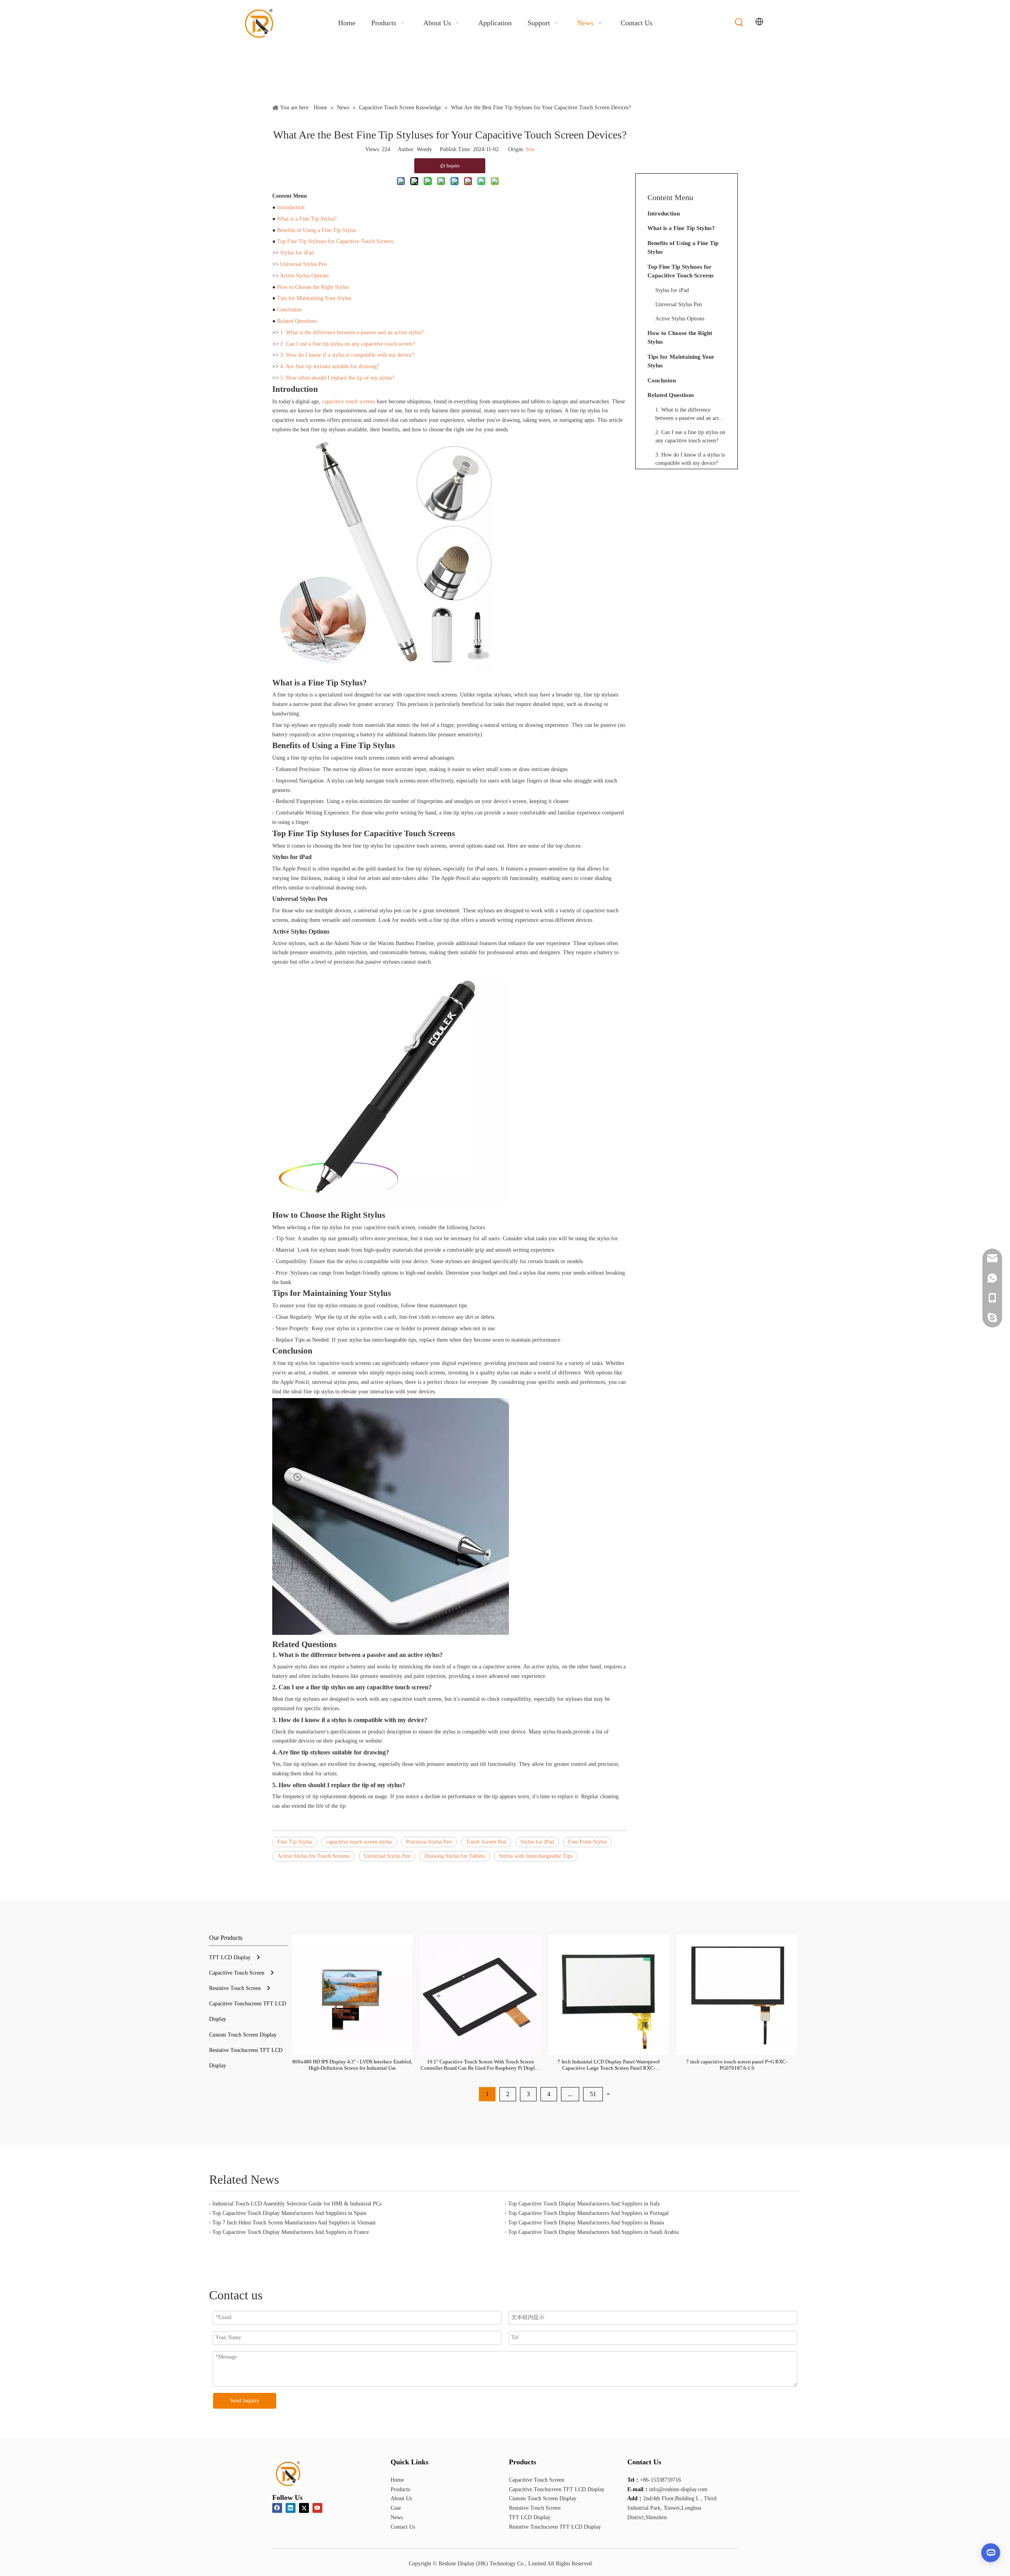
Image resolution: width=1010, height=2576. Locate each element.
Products (400, 2489)
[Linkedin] (291, 2508)
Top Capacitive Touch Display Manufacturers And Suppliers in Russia (586, 2223)
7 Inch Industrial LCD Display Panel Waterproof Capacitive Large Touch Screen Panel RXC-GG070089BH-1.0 (609, 2065)
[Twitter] (304, 2508)
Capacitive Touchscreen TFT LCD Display (557, 2489)
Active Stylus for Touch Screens (313, 1856)
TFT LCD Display (230, 1957)
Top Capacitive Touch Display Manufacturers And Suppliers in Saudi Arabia (593, 2232)
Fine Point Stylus (587, 1842)
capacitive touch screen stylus (359, 1842)
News (397, 2517)
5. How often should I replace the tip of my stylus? (337, 378)
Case (396, 2508)
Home (397, 2480)
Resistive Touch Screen (235, 1988)
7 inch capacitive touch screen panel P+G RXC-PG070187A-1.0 (737, 2065)
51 (593, 2094)
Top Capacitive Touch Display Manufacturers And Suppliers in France (291, 2232)
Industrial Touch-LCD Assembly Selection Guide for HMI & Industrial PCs (297, 2204)
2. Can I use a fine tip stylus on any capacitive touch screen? (347, 344)
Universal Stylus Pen (303, 264)
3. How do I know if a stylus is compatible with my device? (347, 355)
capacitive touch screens (349, 402)
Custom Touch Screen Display (243, 2035)
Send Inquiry (245, 2401)
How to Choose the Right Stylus (313, 287)
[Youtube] (317, 2508)
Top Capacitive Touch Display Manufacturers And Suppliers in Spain (289, 2213)
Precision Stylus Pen (429, 1842)
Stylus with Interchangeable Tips (536, 1856)
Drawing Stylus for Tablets (455, 1856)
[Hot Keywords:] (739, 22)
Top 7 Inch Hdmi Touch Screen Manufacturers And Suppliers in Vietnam (294, 2223)
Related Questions (297, 321)
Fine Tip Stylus (295, 1842)
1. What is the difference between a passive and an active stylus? (352, 332)
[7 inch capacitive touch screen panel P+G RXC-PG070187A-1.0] (737, 1995)
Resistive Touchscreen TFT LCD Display (555, 2527)
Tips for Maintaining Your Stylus (314, 298)
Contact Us (403, 2527)
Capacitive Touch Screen (237, 1973)
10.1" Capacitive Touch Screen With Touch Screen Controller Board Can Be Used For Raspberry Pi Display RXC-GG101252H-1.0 (480, 2065)
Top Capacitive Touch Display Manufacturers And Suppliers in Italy (584, 2204)
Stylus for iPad (297, 253)
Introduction (291, 207)
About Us (401, 2498)
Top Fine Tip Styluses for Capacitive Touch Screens (335, 241)
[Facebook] (277, 2508)
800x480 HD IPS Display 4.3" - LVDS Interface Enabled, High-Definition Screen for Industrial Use (352, 2065)
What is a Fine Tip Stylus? (307, 219)
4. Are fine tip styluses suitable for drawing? (330, 366)
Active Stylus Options (304, 276)
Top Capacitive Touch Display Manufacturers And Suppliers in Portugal (588, 2213)
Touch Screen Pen (486, 1842)
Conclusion (289, 310)
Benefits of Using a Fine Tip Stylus (317, 230)
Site (530, 149)
